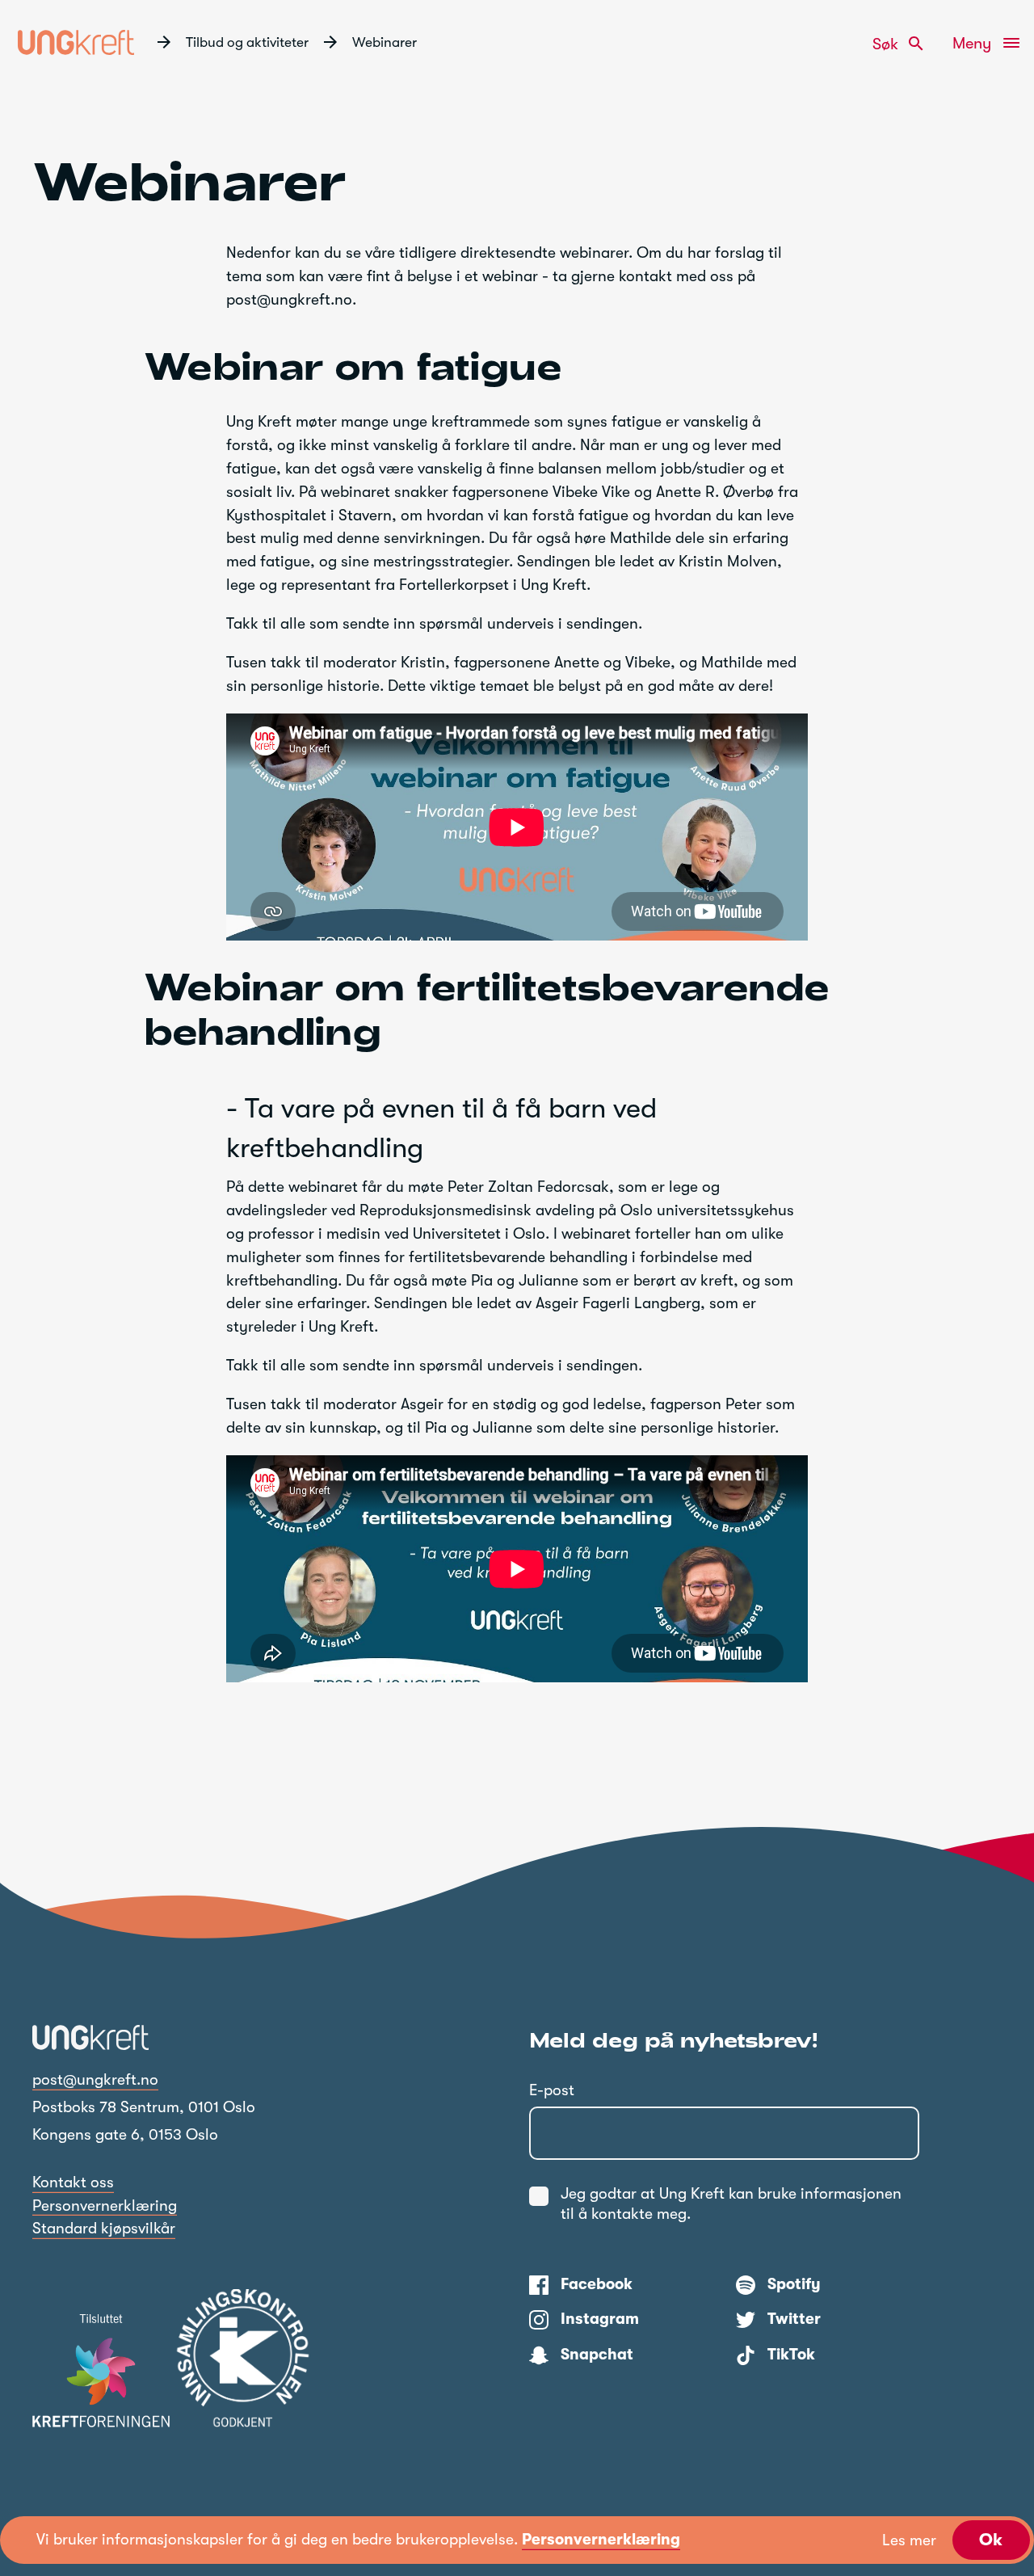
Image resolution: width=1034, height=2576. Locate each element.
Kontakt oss (73, 2182)
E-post (552, 2090)
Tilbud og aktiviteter (247, 42)
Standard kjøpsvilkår (104, 2229)
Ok (991, 2540)
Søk (899, 44)
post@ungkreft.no (95, 2080)
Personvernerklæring (105, 2206)
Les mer (909, 2540)
